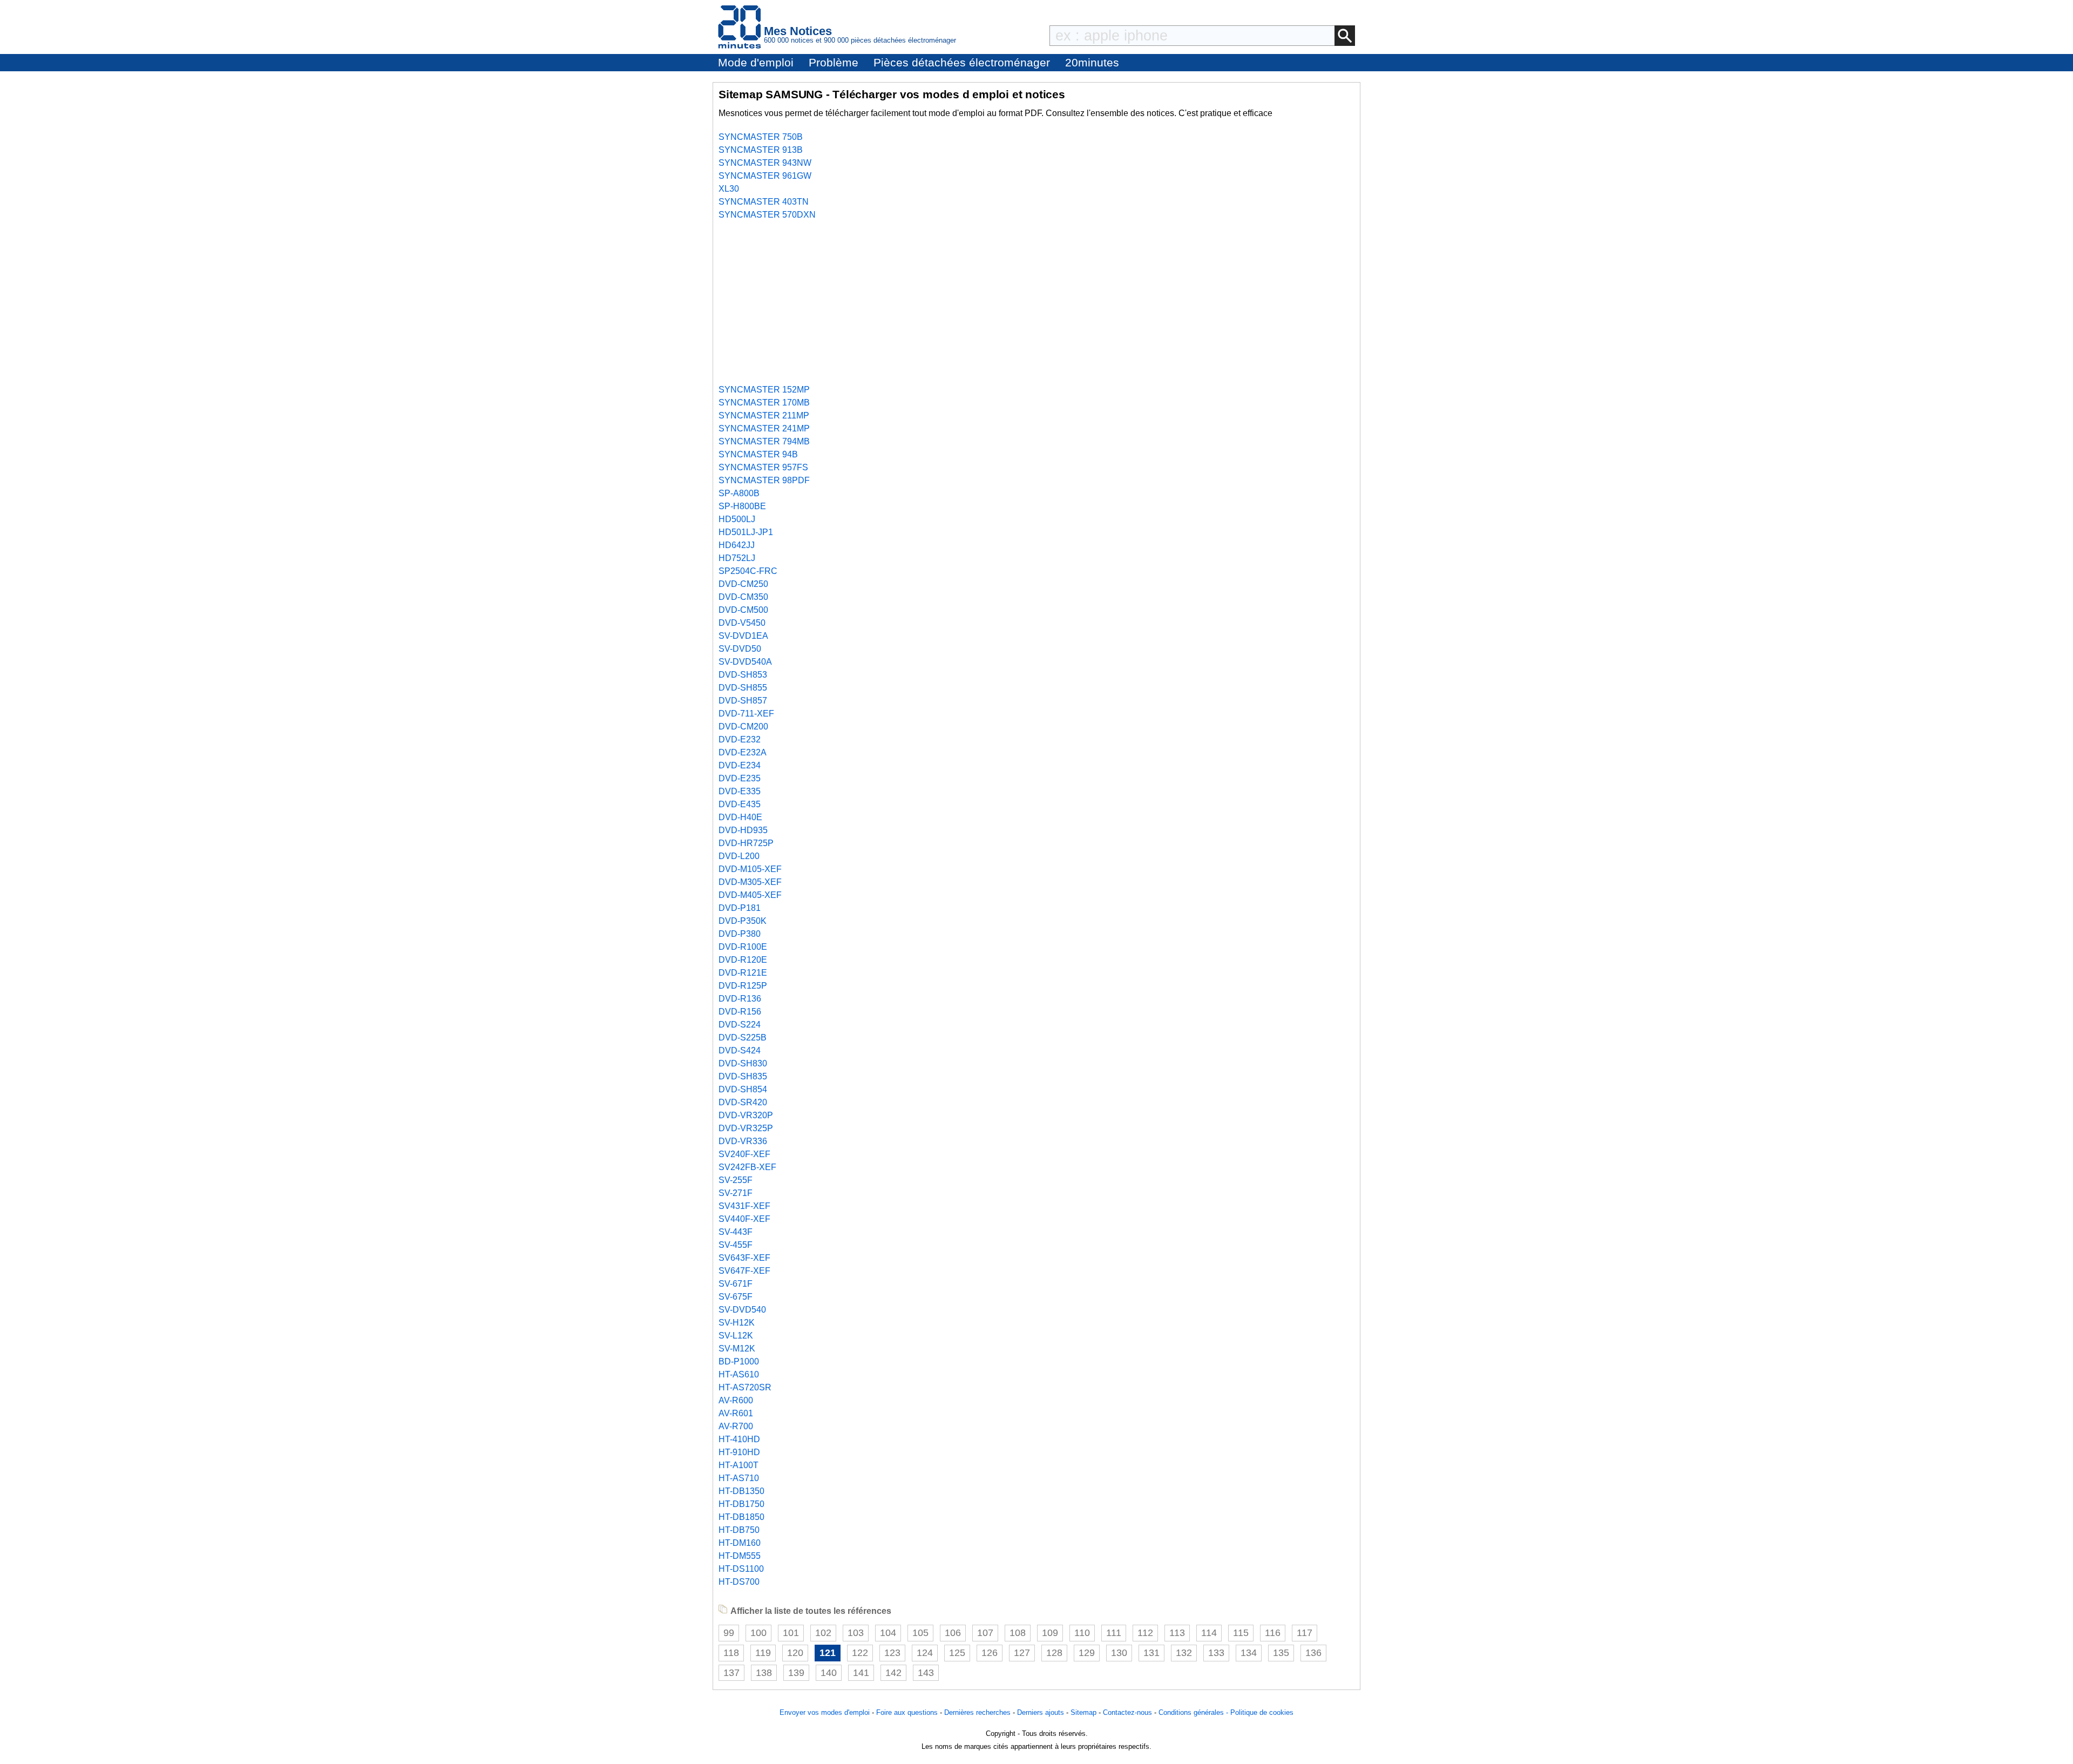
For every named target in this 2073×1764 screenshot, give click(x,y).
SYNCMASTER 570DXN (767, 215)
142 (893, 1673)
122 (860, 1653)
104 (888, 1633)
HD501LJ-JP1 (746, 532)
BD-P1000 (739, 1361)
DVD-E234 (740, 765)
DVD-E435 (740, 804)
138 (764, 1673)
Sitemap (1083, 1712)
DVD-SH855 (743, 688)
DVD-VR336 (743, 1141)
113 (1177, 1633)
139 (796, 1673)
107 (985, 1633)
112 (1145, 1633)
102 (823, 1633)
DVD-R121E (743, 973)
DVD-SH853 (743, 675)
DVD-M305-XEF (750, 882)
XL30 (729, 189)
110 (1082, 1633)
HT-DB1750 (741, 1504)
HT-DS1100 (741, 1569)
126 (990, 1653)
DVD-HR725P (746, 843)
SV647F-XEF (744, 1271)
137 (731, 1673)
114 (1209, 1633)
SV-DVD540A (745, 662)
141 (861, 1673)
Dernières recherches (977, 1712)
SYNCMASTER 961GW (765, 176)
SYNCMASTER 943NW (765, 163)
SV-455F (736, 1245)
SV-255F (736, 1180)
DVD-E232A (743, 752)
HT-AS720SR (745, 1387)
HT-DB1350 (741, 1491)
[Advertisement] (1036, 302)
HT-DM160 (740, 1543)
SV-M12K (737, 1349)
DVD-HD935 (743, 830)
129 (1087, 1653)
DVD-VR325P (746, 1128)
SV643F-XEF (744, 1258)
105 (920, 1633)
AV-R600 (736, 1400)
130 (1119, 1653)
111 (1114, 1633)
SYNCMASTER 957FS (763, 467)
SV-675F (736, 1297)
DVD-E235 (740, 778)
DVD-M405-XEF (750, 895)
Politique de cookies (1262, 1712)
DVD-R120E (743, 960)
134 (1249, 1653)
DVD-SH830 (743, 1063)
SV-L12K (736, 1336)
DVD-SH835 (743, 1076)
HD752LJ (737, 558)
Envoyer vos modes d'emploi (825, 1712)
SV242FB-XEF (747, 1167)
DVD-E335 (740, 791)
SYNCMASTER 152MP (764, 390)
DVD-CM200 (743, 726)
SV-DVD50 (740, 649)
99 (729, 1633)
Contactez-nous (1127, 1712)
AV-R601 (736, 1413)
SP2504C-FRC (748, 571)
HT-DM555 (740, 1556)
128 (1054, 1653)
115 (1241, 1633)
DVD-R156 (740, 1012)
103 (856, 1633)
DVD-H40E (740, 817)
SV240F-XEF (744, 1154)
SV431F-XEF (744, 1206)
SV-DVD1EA (743, 636)
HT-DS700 (739, 1582)
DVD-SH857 (743, 701)
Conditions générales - (1194, 1712)
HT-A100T (739, 1465)
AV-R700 (736, 1426)
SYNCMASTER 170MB (764, 403)
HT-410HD (739, 1439)
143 (926, 1673)
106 (953, 1633)
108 (1018, 1633)
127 (1022, 1653)
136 (1313, 1653)
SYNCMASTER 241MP (764, 428)
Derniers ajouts (1041, 1712)
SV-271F (736, 1193)
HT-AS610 (739, 1374)
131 (1151, 1653)
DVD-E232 (740, 739)
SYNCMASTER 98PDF (764, 480)
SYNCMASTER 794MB (764, 441)
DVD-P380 (740, 934)
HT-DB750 (739, 1530)
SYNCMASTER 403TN (764, 202)
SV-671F (736, 1284)
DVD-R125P (743, 986)
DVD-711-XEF (746, 714)
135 (1281, 1653)
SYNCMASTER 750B (761, 137)
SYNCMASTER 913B (761, 150)
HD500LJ (737, 519)
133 (1216, 1653)
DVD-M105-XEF (750, 869)
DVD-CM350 (743, 597)
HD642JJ (737, 545)
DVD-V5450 (742, 623)
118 (731, 1653)
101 (791, 1633)
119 (763, 1653)
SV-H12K (737, 1323)
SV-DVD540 (742, 1310)
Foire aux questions (907, 1712)
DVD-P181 (740, 908)
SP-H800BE (742, 506)
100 (758, 1633)
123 (892, 1653)
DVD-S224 (740, 1025)
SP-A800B (739, 493)
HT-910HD (739, 1452)
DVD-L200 (739, 856)
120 (795, 1653)
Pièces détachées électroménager (962, 62)
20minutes (1092, 62)
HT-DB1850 (741, 1517)
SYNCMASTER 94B (758, 454)
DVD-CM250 (743, 584)
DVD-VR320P (746, 1115)
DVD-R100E (743, 947)
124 (925, 1653)
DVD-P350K (743, 921)
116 (1273, 1633)
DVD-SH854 (743, 1089)
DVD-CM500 (743, 610)
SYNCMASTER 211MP (764, 415)
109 (1050, 1633)
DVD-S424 (740, 1050)
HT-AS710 (739, 1478)
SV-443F (736, 1232)
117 (1305, 1633)
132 (1184, 1653)
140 (829, 1673)
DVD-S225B (743, 1038)
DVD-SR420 (743, 1102)
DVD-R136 (740, 999)
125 (957, 1653)
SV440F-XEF (744, 1219)
